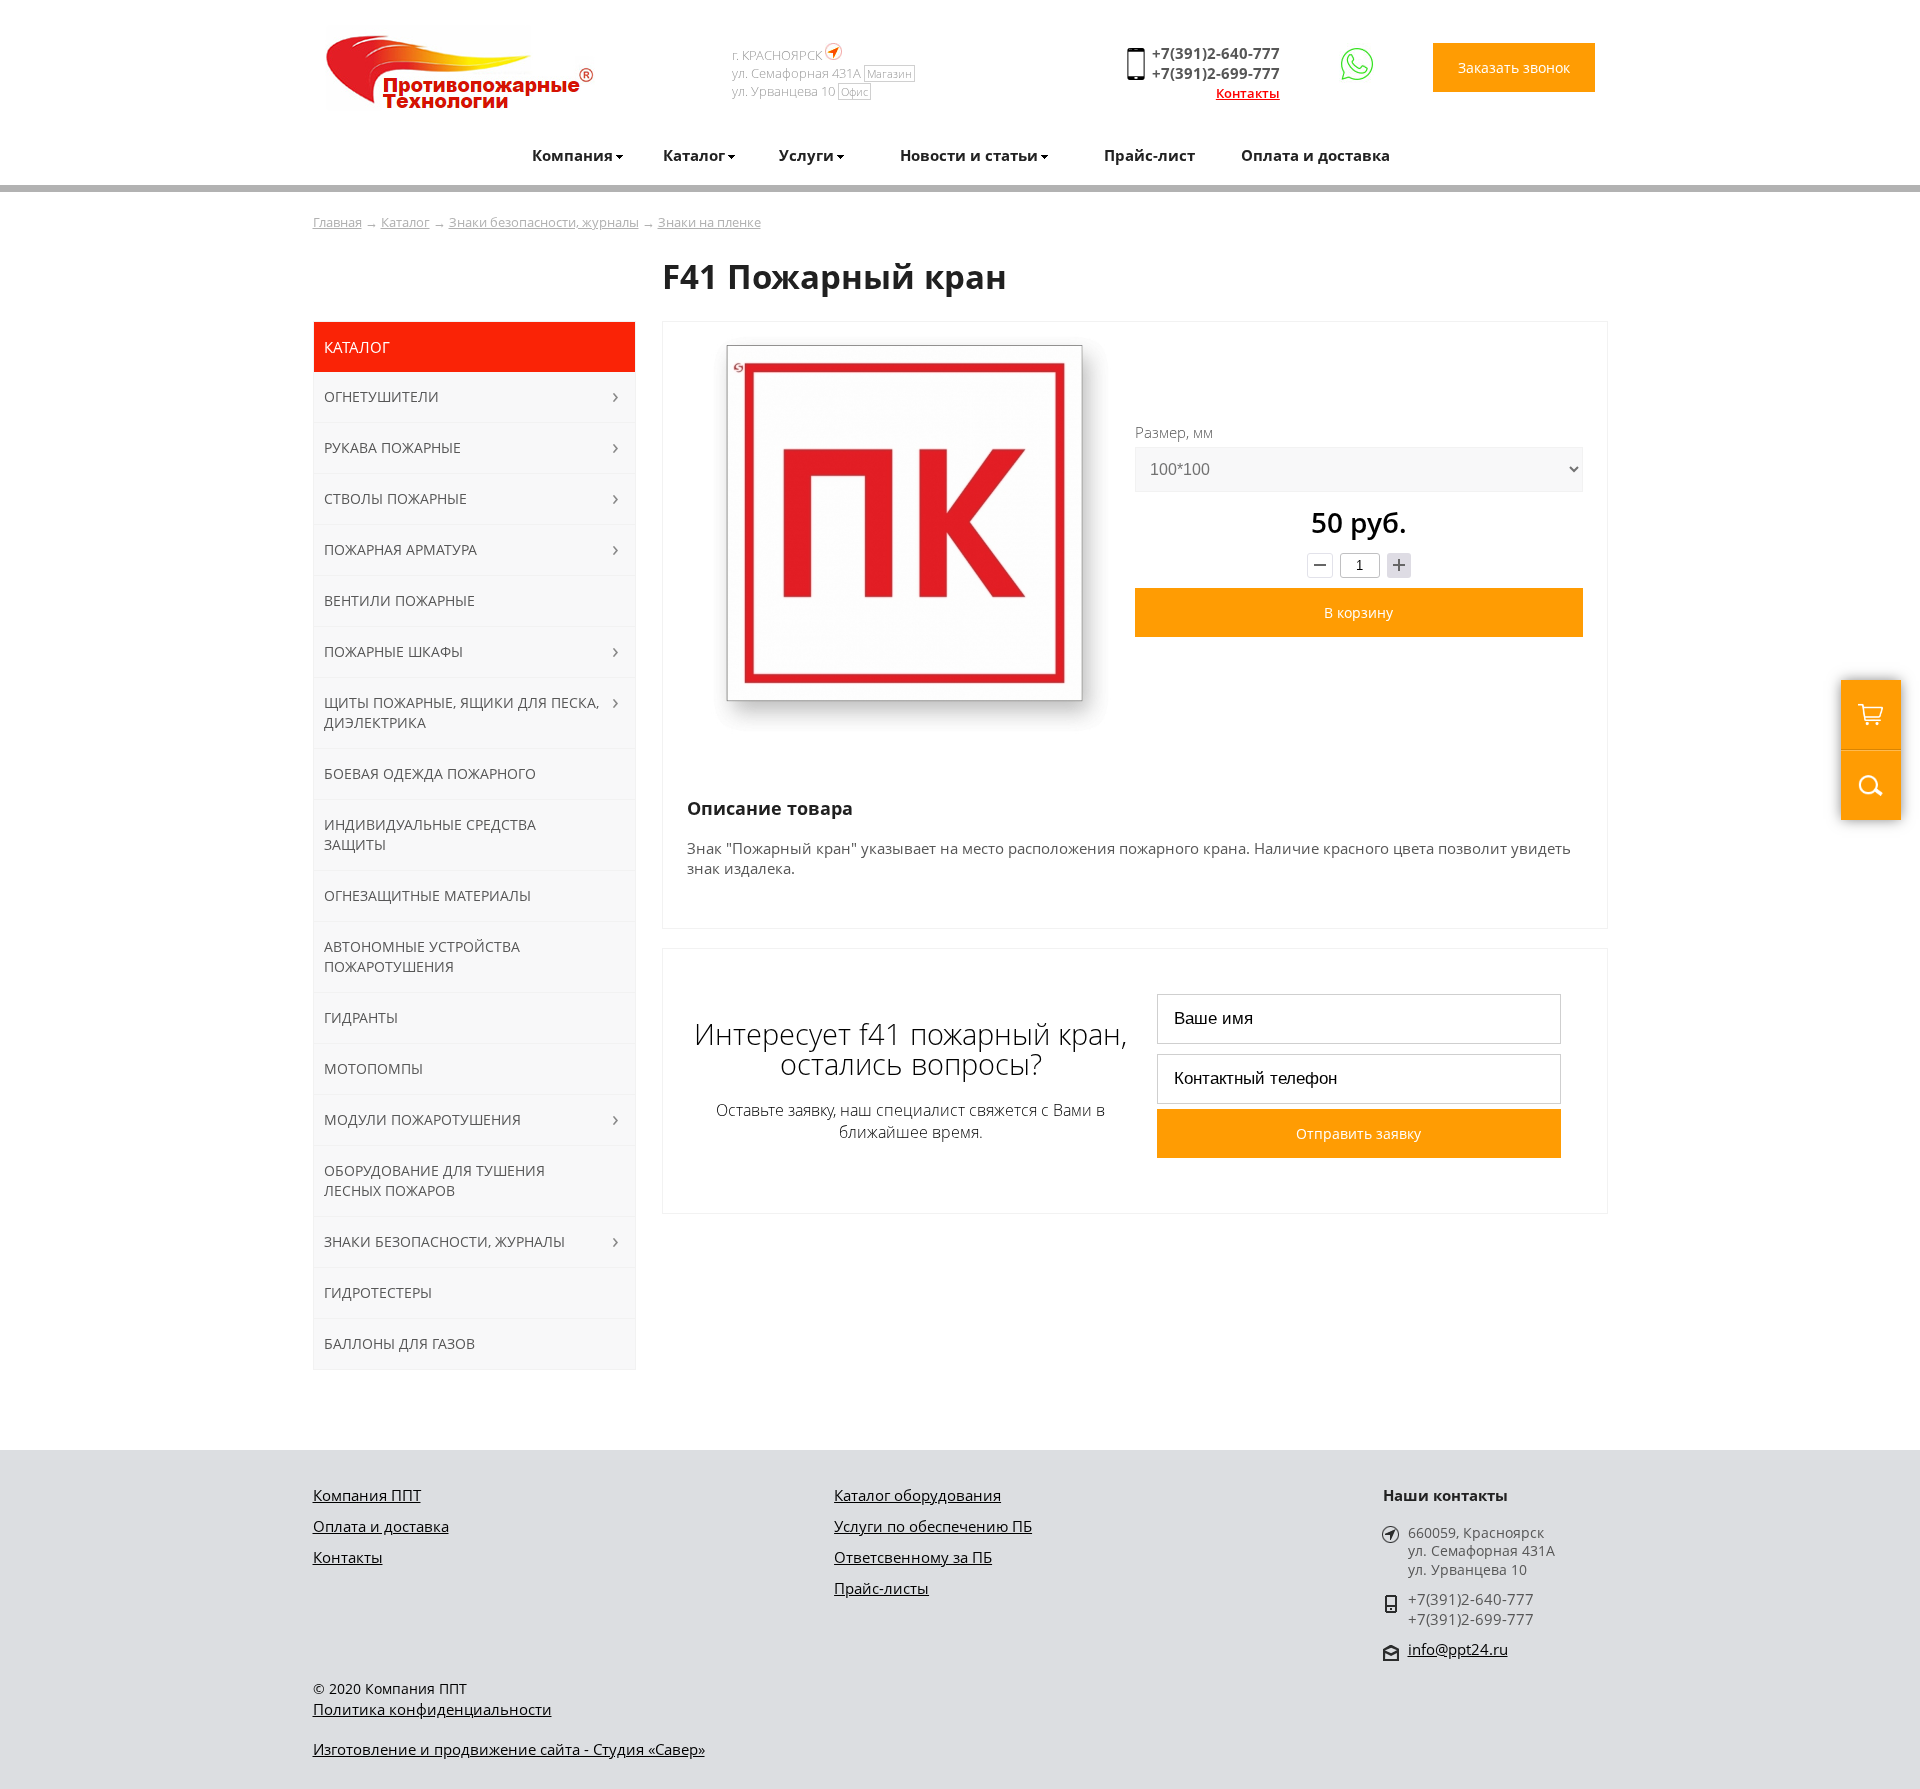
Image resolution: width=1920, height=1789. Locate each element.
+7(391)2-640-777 (1216, 53)
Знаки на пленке (709, 222)
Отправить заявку (1358, 1133)
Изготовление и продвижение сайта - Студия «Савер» (509, 1749)
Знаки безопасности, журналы (544, 222)
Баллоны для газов (399, 1343)
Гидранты (361, 1017)
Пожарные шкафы (393, 651)
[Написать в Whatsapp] (1356, 64)
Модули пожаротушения (422, 1119)
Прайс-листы (881, 1588)
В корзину (1358, 612)
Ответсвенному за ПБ (913, 1557)
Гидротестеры (378, 1292)
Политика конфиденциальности (432, 1709)
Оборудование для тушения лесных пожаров (434, 1180)
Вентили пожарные (399, 600)
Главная (337, 222)
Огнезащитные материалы (427, 895)
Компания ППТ (367, 1495)
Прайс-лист (1149, 155)
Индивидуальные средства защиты (430, 834)
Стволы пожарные (395, 498)
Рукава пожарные (392, 447)
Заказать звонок (1514, 67)
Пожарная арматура (400, 549)
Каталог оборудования (917, 1495)
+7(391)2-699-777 (1216, 73)
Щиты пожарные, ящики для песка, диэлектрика (461, 712)
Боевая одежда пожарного (430, 773)
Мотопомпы (373, 1068)
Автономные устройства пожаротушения (422, 956)
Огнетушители (381, 396)
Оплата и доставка (1315, 155)
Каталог (405, 222)
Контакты (1248, 93)
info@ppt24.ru (1458, 1649)
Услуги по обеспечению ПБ (933, 1526)
